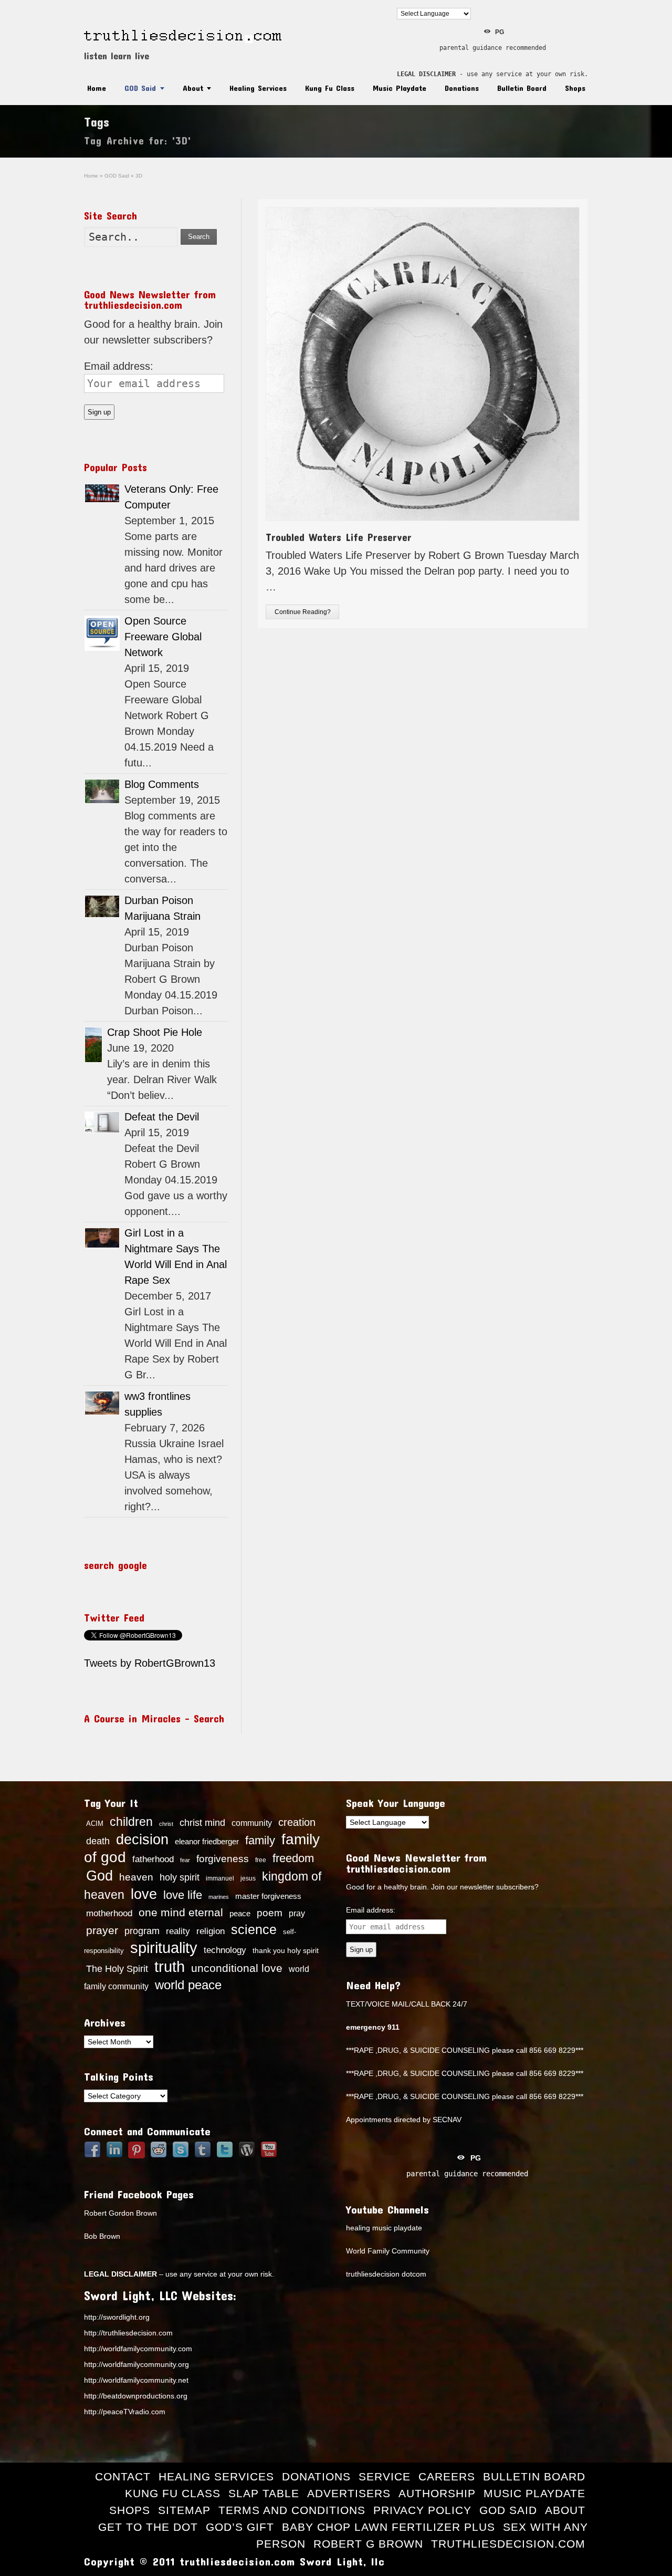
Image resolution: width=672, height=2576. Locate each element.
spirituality (164, 1948)
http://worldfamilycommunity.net (136, 2380)
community (252, 1823)
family (260, 1840)
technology (225, 1950)
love (144, 1894)
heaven (136, 1877)
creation (297, 1822)
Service (385, 2476)
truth (170, 1966)
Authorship (437, 2493)
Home (97, 88)
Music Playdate (400, 88)
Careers (447, 2476)
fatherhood (153, 1859)
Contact (123, 2476)
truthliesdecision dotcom (386, 2274)
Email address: (119, 366)
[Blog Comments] (102, 791)
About (193, 88)
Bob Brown (102, 2236)
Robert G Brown (368, 2544)
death (98, 1841)
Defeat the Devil (162, 1117)
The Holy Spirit (117, 1969)
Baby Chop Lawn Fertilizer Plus (388, 2527)
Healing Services (258, 88)
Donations (462, 88)
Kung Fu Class (330, 88)
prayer (102, 1930)
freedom (293, 1858)
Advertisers (349, 2493)
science (254, 1929)
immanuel (220, 1878)
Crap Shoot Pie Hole (155, 1032)
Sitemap (184, 2510)
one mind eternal (181, 1912)
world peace (188, 1985)
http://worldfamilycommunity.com (138, 2349)
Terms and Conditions (292, 2510)
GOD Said (140, 88)
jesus (248, 1878)
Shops (575, 88)
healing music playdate (384, 2228)
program (142, 1931)
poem (270, 1913)
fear (185, 1860)
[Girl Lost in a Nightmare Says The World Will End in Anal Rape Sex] (102, 1238)
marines (219, 1897)
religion (211, 1931)
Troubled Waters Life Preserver (339, 537)
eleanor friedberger (207, 1842)
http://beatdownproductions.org (136, 2396)
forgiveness (223, 1859)
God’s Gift (240, 2527)
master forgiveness (268, 1896)
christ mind (202, 1823)
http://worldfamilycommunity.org (136, 2364)
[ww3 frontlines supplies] (102, 1403)
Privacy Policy (422, 2510)
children (131, 1822)
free (261, 1860)
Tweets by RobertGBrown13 (150, 1663)
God (99, 1876)
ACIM (95, 1824)
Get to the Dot (148, 2527)
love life (183, 1895)
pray (297, 1913)
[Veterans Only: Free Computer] (102, 493)
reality (178, 1931)
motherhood (109, 1913)
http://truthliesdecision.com (128, 2333)
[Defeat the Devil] (102, 1122)
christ (166, 1824)
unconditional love (237, 1968)
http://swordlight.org (117, 2317)
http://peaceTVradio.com (125, 2412)
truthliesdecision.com (508, 2544)
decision (142, 1840)
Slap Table (264, 2493)
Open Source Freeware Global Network (163, 637)
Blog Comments (162, 784)
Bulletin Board (522, 88)
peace (240, 1914)
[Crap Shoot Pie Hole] (93, 1045)
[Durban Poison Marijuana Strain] (102, 906)
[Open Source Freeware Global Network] (102, 633)
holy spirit (180, 1877)
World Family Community (388, 2251)
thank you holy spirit (286, 1951)
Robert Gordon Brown (120, 2213)
